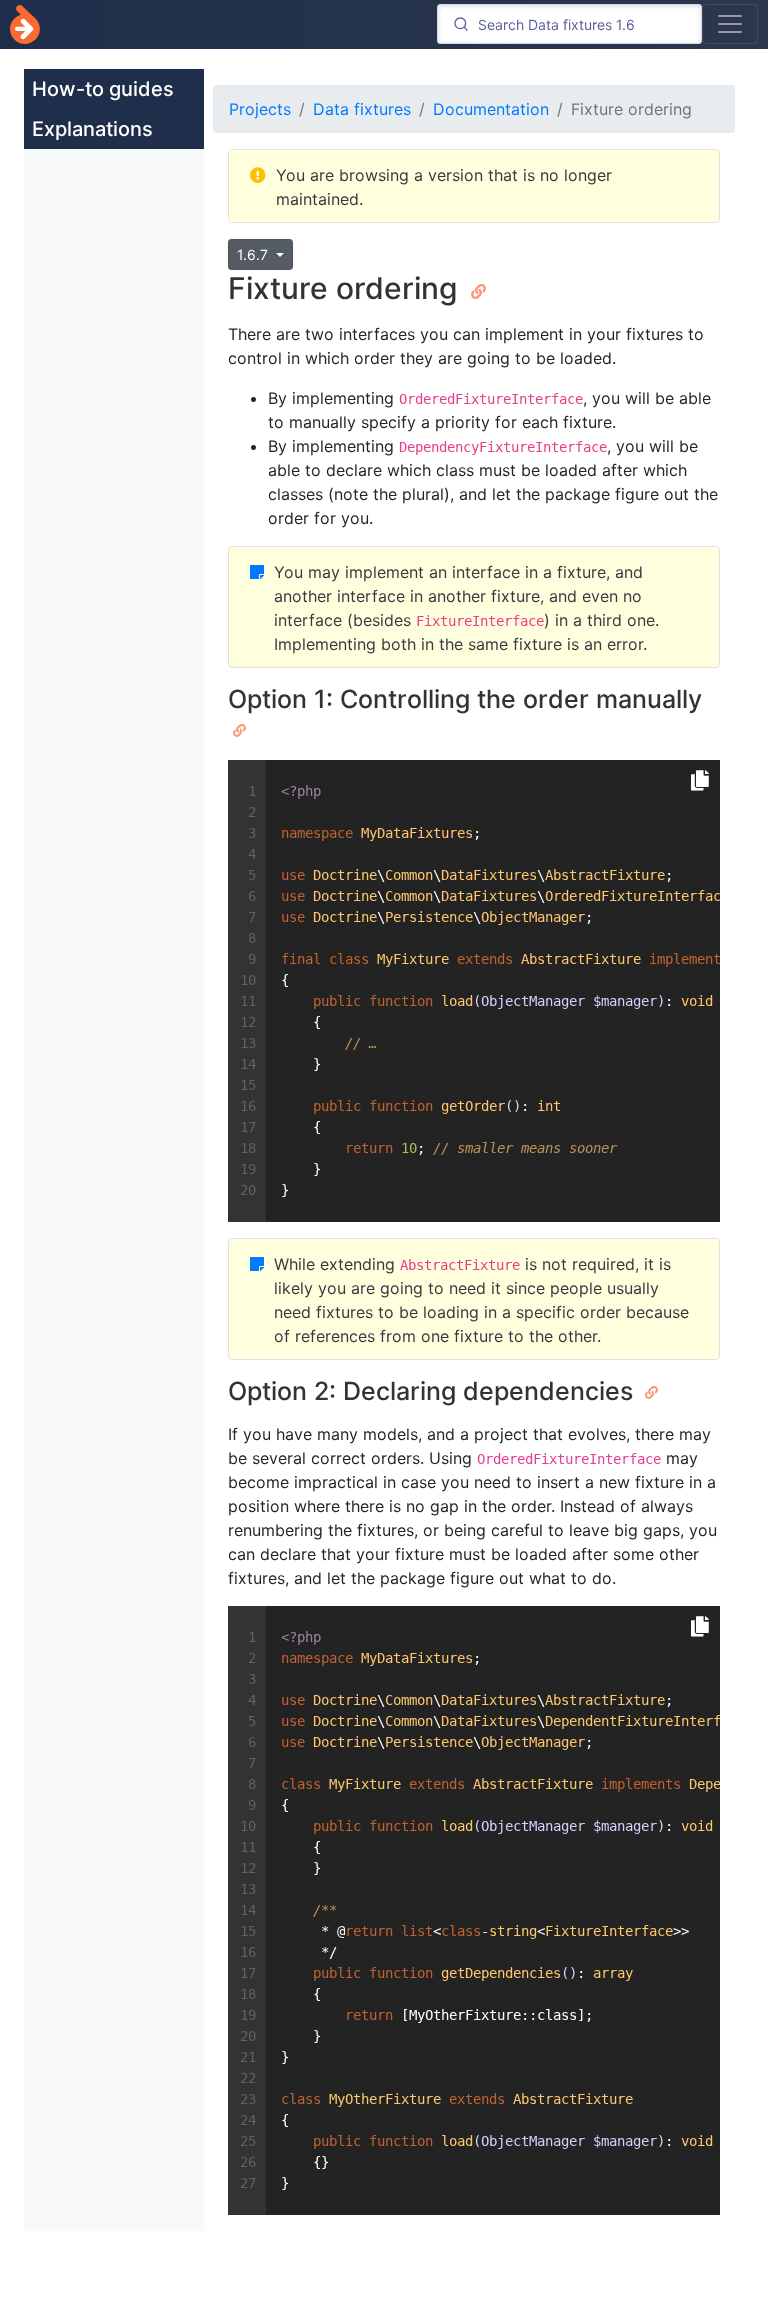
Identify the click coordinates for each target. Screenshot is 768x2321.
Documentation (491, 109)
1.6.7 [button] (254, 254)
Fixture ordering (347, 288)
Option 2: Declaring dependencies (434, 1391)
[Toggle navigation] (730, 24)
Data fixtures (362, 109)
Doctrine (25, 24)
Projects (260, 109)
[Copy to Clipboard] (700, 781)
